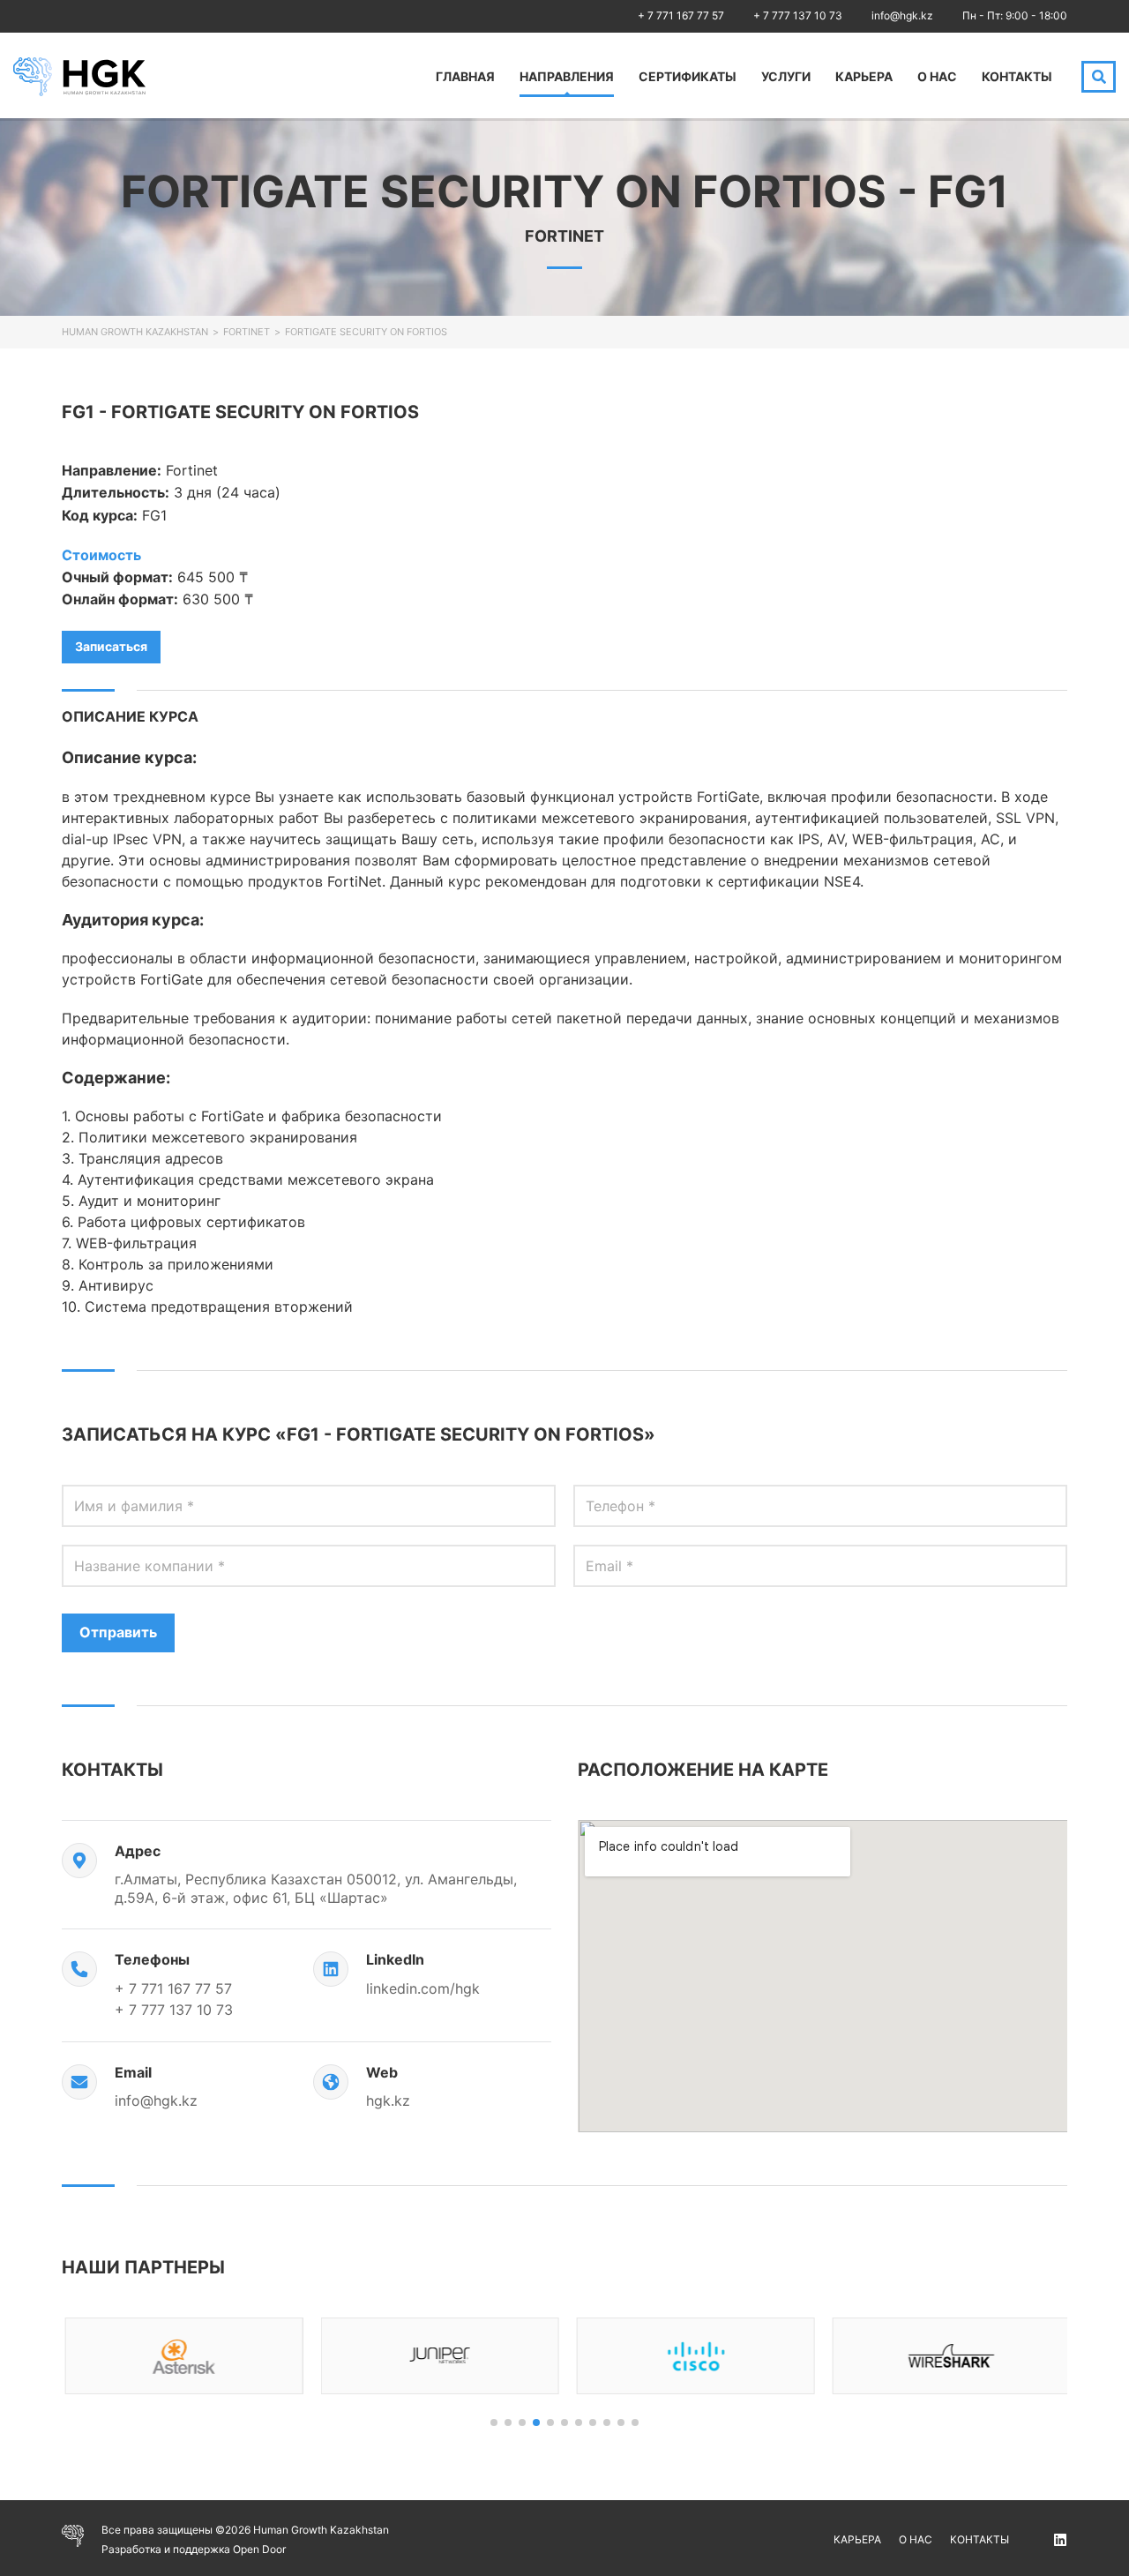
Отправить (118, 1632)
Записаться (111, 646)
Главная (465, 77)
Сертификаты (688, 77)
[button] (494, 2422)
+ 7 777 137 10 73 (798, 15)
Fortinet (247, 332)
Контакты (1017, 77)
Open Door (259, 2549)
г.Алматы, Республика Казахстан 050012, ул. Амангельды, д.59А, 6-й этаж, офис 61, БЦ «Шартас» (316, 1888)
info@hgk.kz (902, 15)
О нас (937, 77)
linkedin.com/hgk (423, 1988)
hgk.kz (388, 2100)
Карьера (864, 77)
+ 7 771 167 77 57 (681, 15)
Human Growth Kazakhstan (135, 332)
